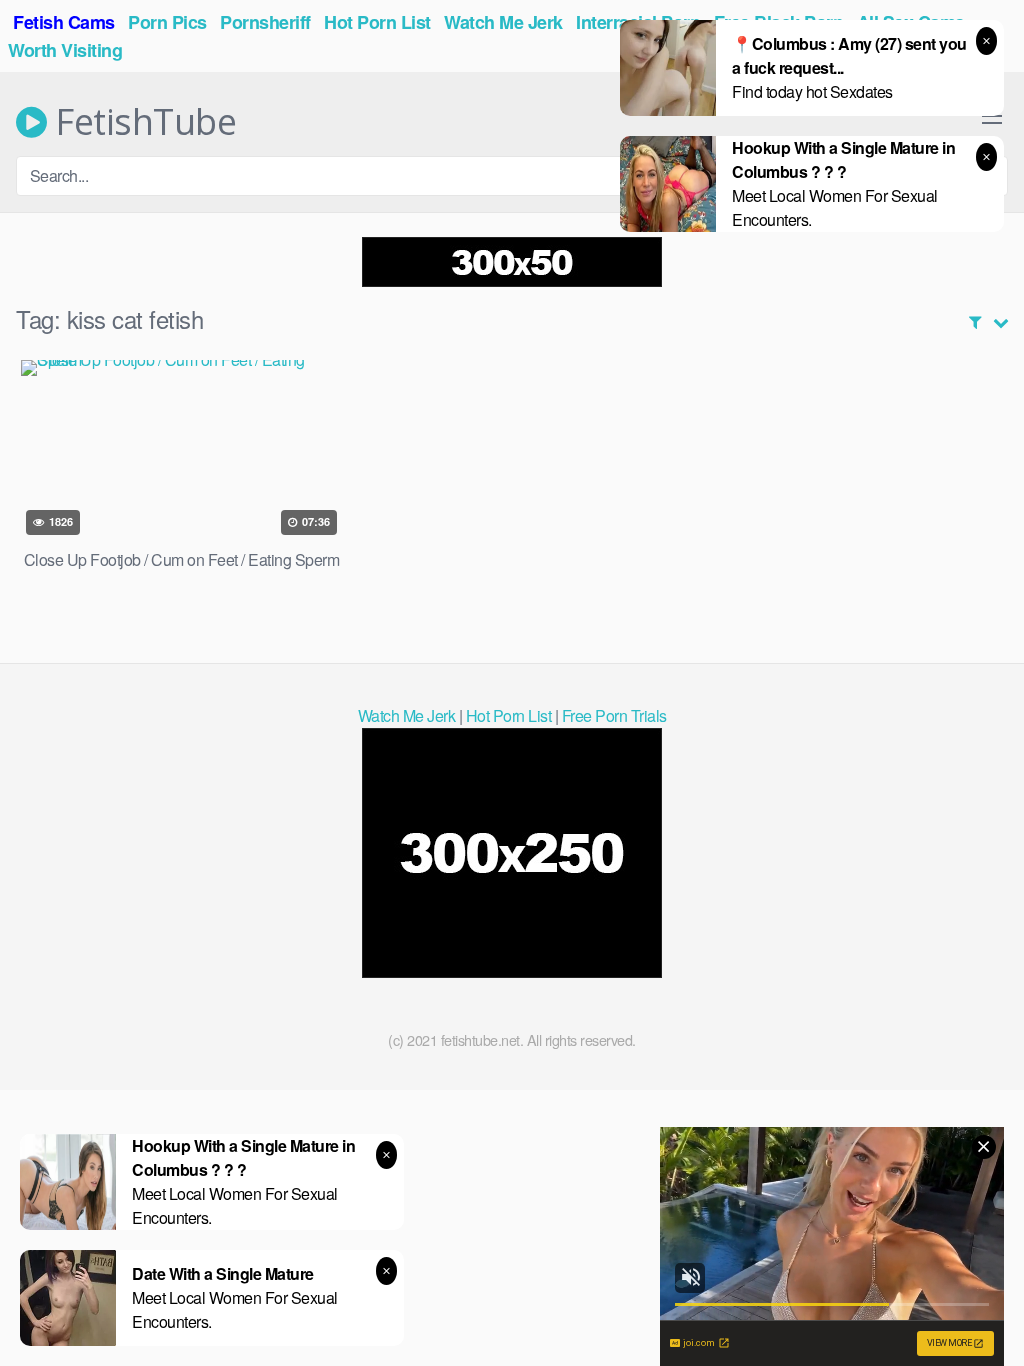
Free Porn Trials (614, 715)
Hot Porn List (509, 715)
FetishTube (141, 122)
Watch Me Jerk (407, 715)
